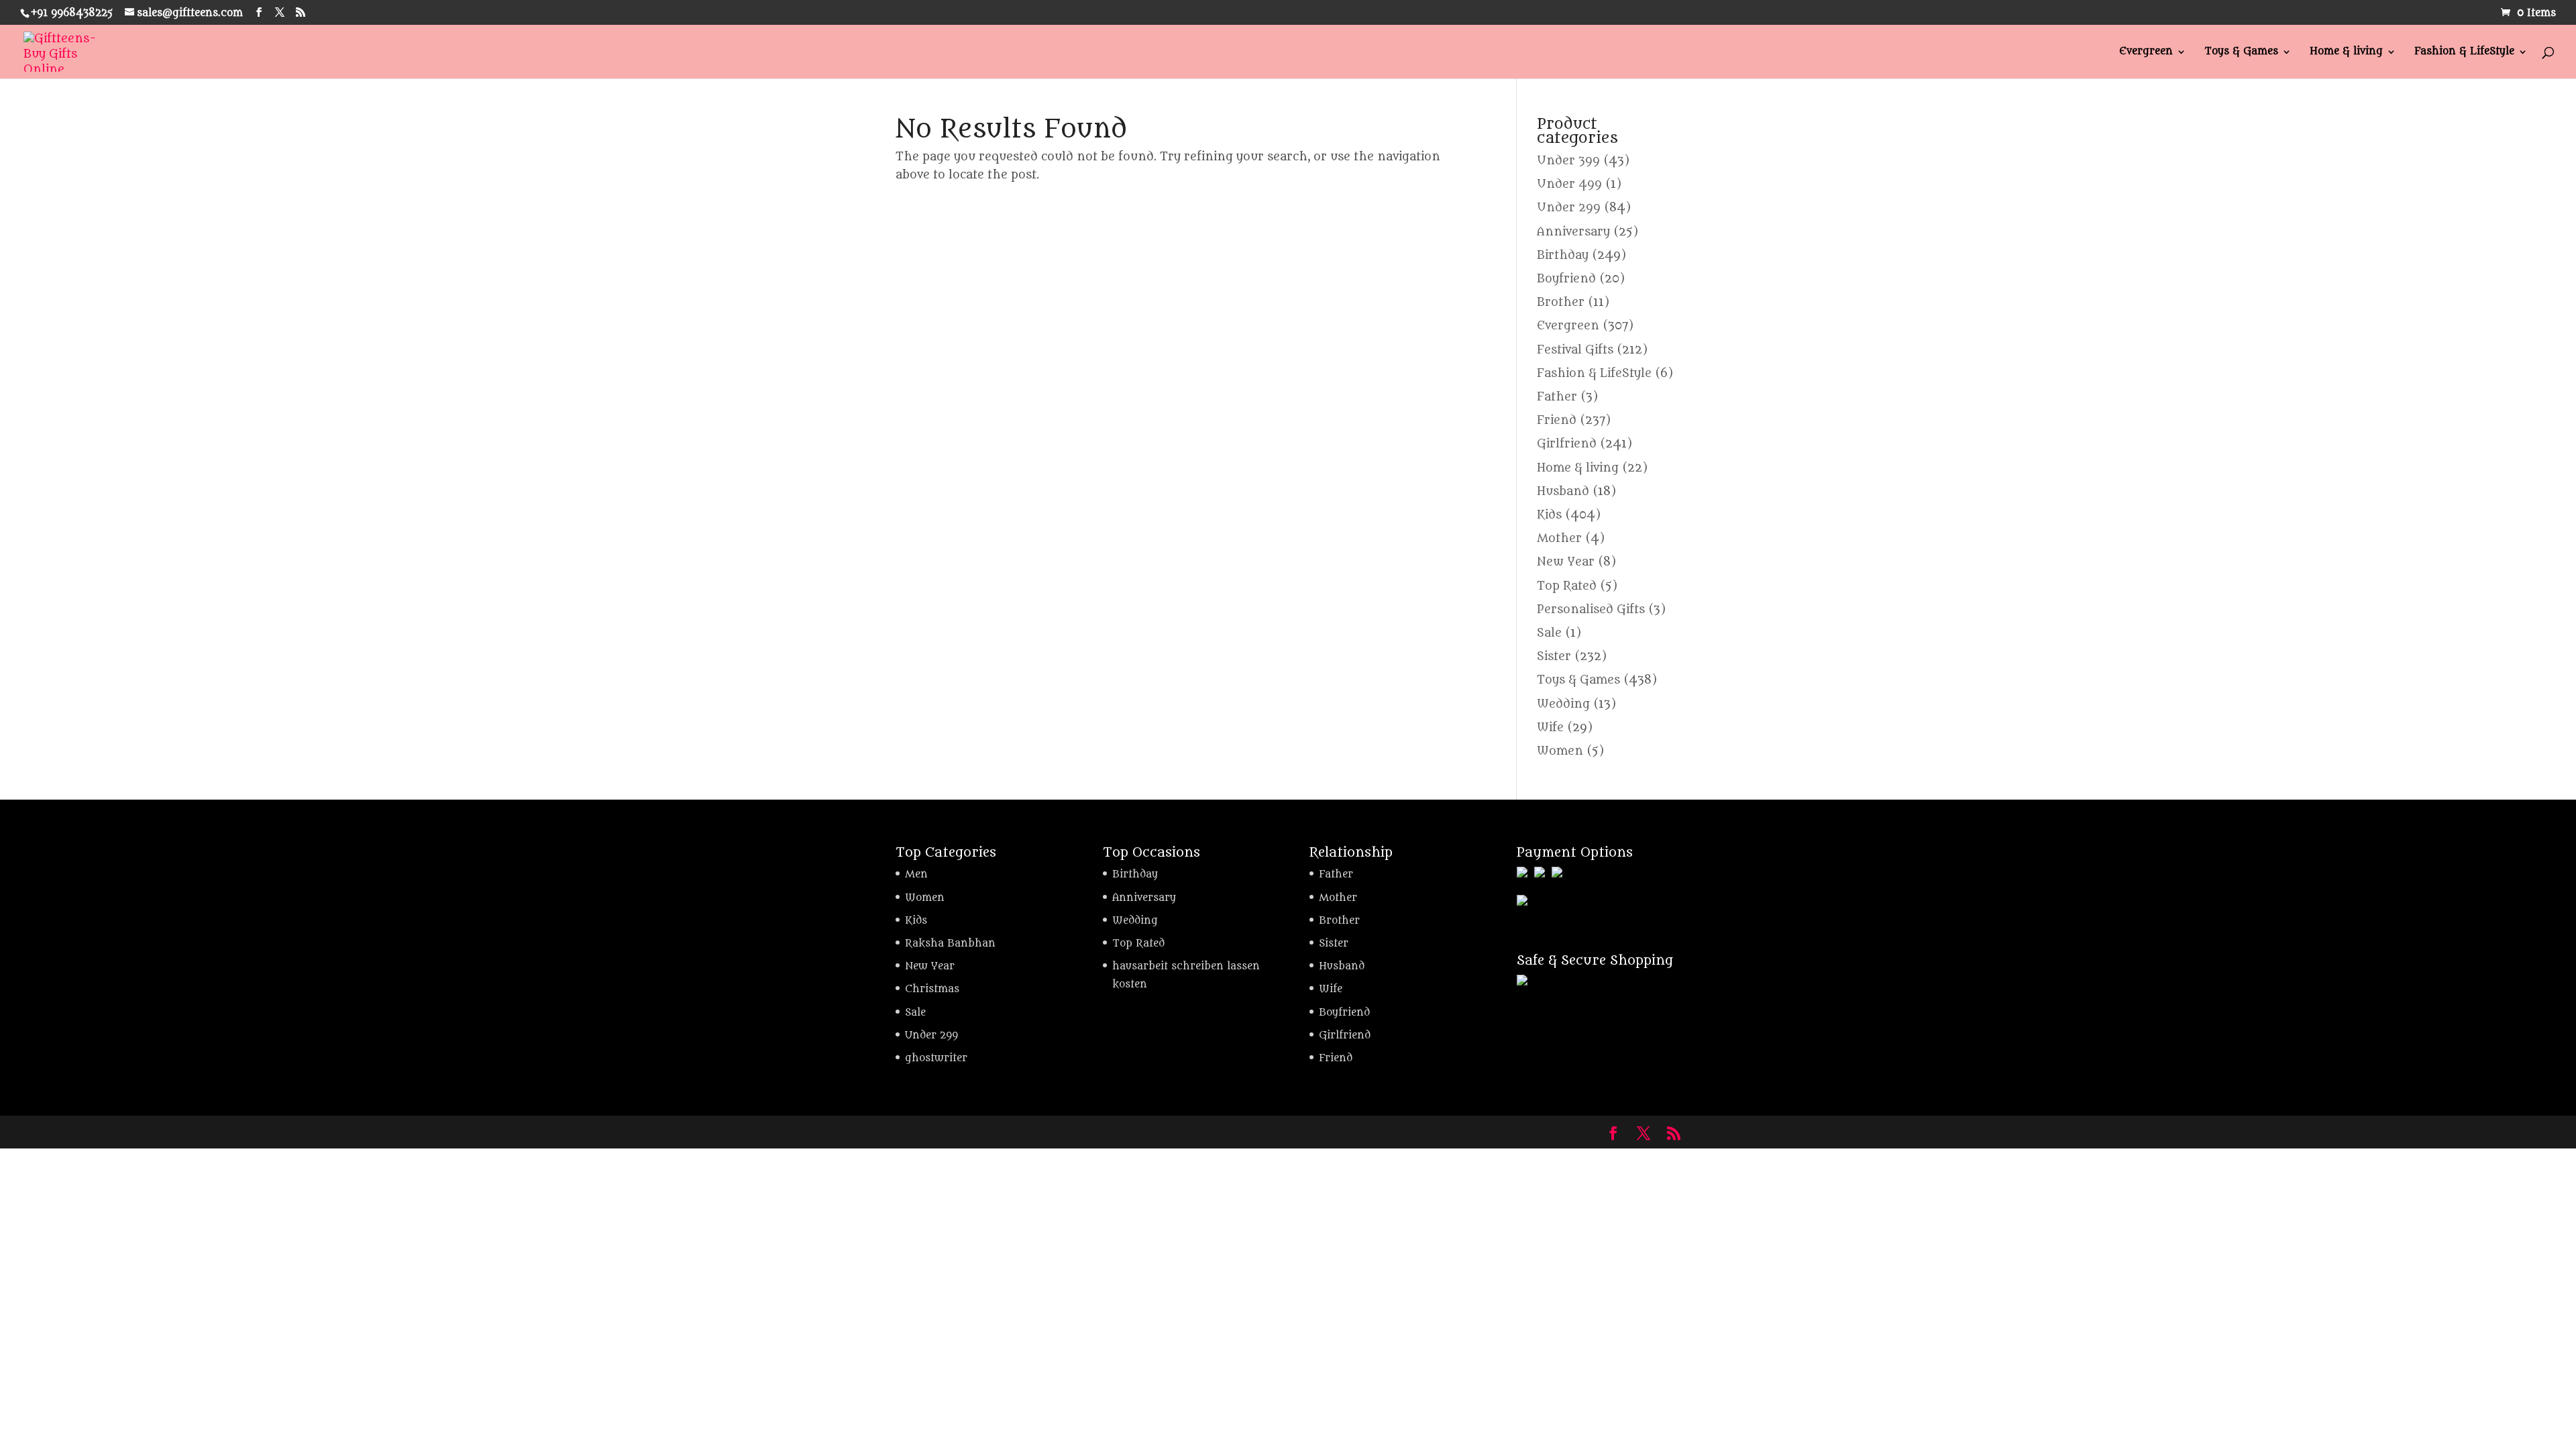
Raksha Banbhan (950, 944)
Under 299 (1569, 208)
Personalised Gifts (1591, 610)
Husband (1563, 492)
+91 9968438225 (72, 13)
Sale (1549, 633)
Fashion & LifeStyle (2464, 52)
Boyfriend (1566, 279)
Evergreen (2146, 52)
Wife (1550, 728)
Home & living (2346, 52)
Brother (1561, 303)
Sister (1554, 657)
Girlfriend (1567, 444)
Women (1560, 751)
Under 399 (1568, 161)
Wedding (1563, 704)
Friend (1557, 421)
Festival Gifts (1575, 350)
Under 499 (1569, 184)
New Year (1566, 562)
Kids (1549, 515)
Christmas (932, 989)
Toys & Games (2241, 52)
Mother (1559, 539)
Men (916, 874)
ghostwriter (936, 1058)
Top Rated (1567, 586)
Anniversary (1573, 232)
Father (1557, 397)
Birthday (1563, 256)
